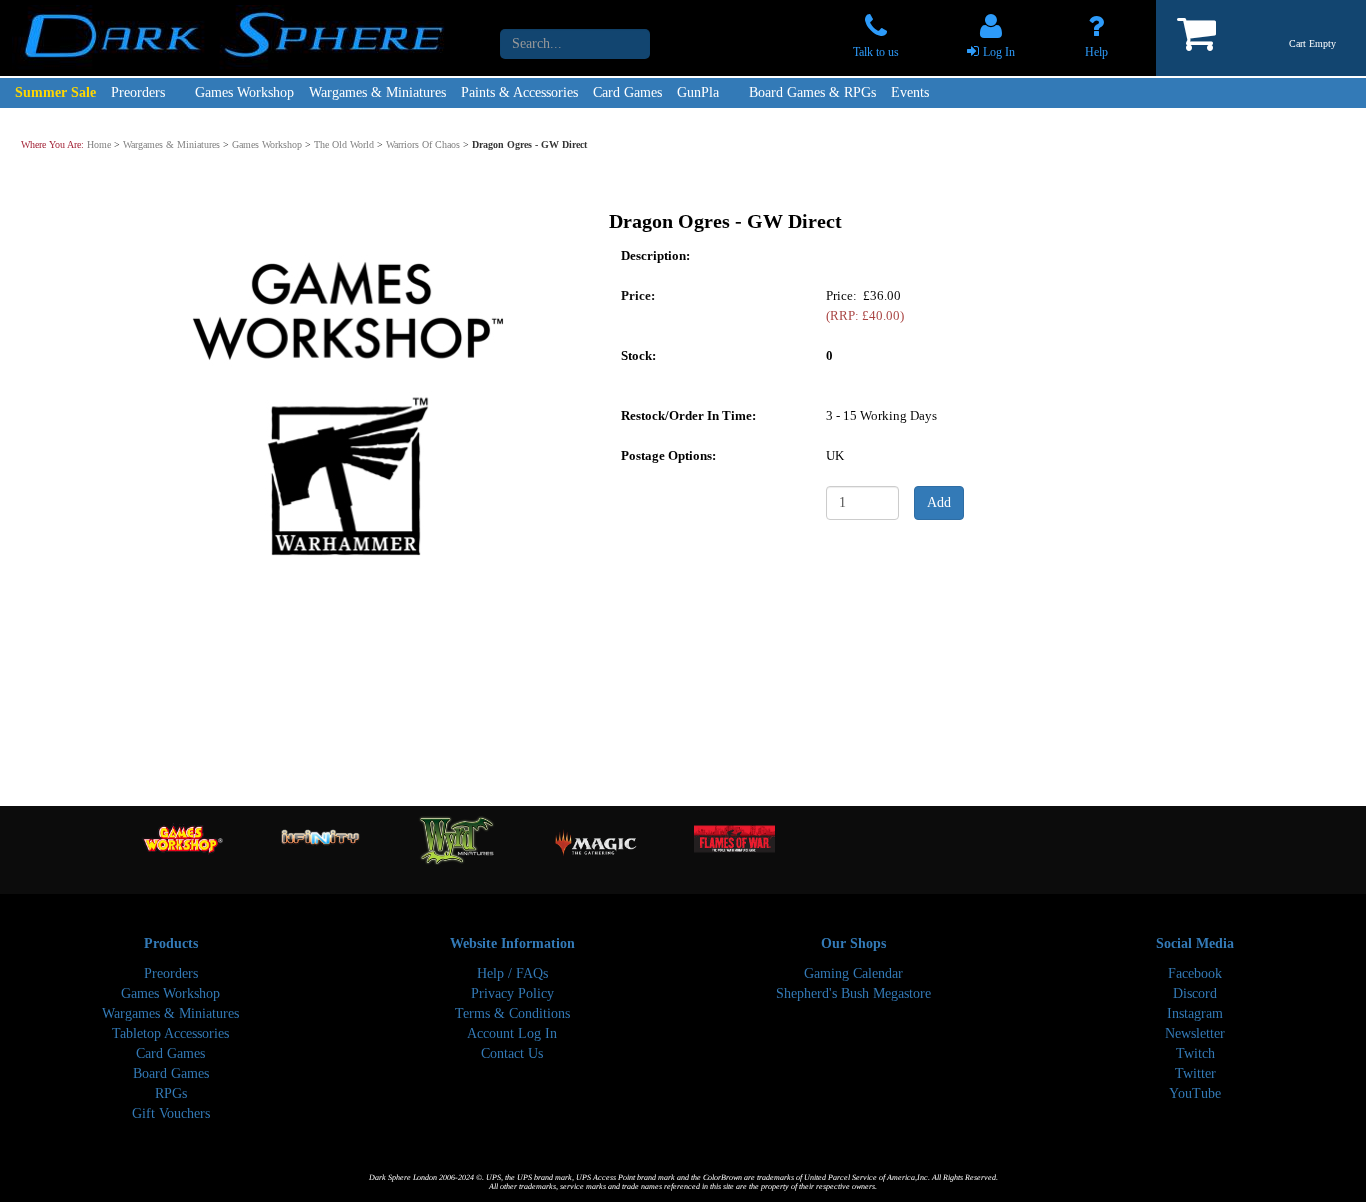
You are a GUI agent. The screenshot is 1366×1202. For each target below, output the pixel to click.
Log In (999, 52)
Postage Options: (668, 454)
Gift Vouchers (171, 1113)
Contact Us (512, 1053)
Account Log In (512, 1033)
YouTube (1195, 1093)
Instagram (1195, 1013)
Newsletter (1195, 1033)
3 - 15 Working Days (881, 414)
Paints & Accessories (519, 92)
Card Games (627, 92)
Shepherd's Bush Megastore (853, 993)
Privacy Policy (512, 993)
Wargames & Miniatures (377, 92)
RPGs (171, 1093)
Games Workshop (244, 92)
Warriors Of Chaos (423, 144)
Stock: (638, 354)
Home (99, 144)
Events (910, 92)
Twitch (1195, 1053)
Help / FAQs (512, 973)
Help (1096, 52)
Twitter (1195, 1073)
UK (835, 454)
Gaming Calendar (853, 973)
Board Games (171, 1073)
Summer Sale (55, 92)
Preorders (138, 92)
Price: (638, 294)
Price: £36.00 (865, 304)
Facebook (1195, 973)
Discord (1195, 993)
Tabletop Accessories (170, 1033)
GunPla (698, 92)
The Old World (344, 144)
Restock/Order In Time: (688, 414)
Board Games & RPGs (812, 92)
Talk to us (876, 52)
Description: (655, 254)
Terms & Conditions (512, 1013)
